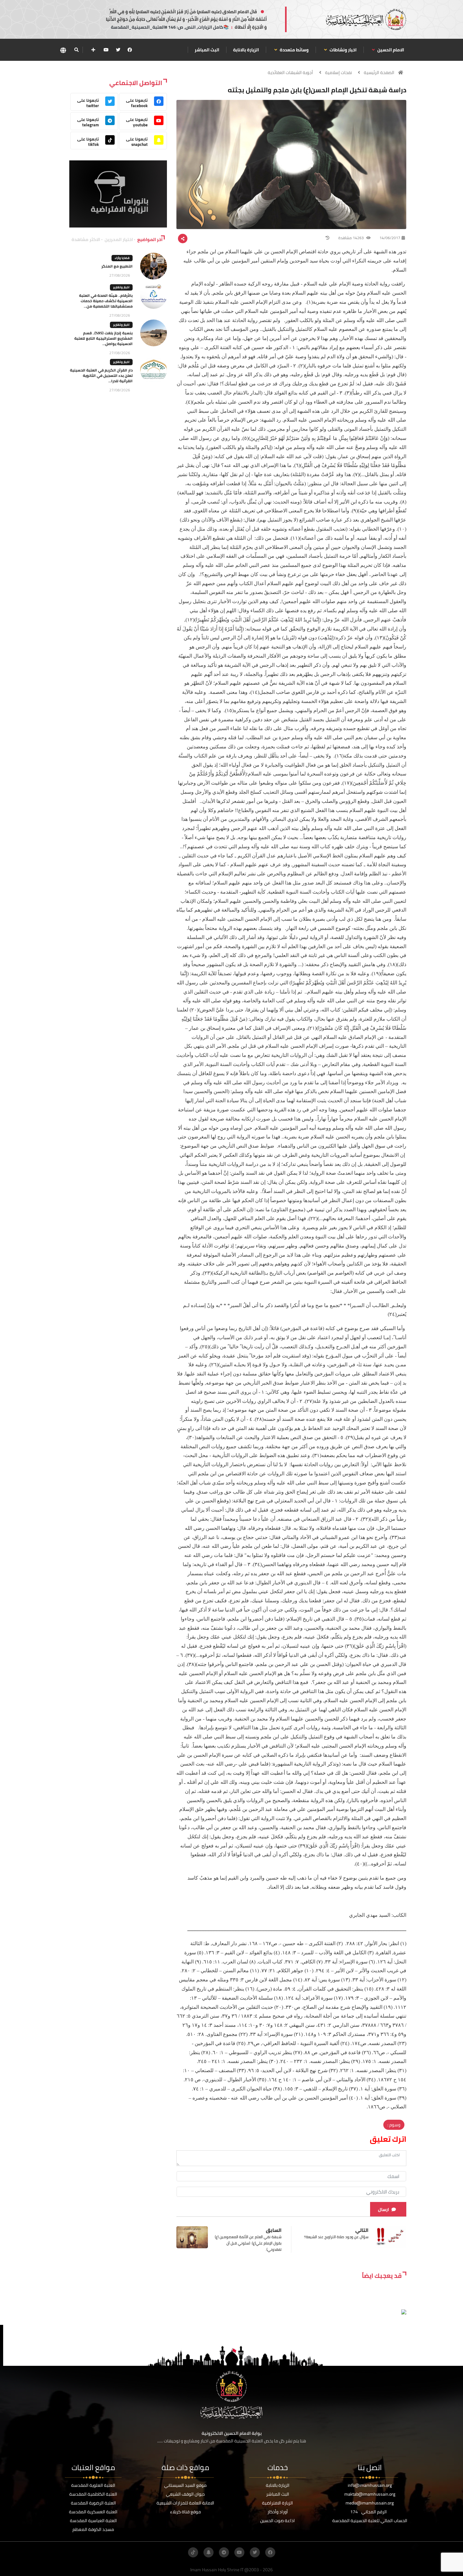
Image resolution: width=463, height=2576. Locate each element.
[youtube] (106, 50)
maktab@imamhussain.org (370, 2494)
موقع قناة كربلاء (186, 2512)
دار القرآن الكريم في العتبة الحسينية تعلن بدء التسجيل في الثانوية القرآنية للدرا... (101, 375)
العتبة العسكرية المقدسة (93, 2512)
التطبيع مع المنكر (117, 266)
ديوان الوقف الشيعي (185, 2494)
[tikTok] (193, 2552)
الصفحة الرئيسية (379, 72)
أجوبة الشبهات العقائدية (290, 72)
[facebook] (130, 50)
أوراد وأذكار (278, 2512)
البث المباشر (207, 50)
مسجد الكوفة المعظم (93, 2529)
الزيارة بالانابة (246, 50)
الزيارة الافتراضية (277, 2503)
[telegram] (224, 2552)
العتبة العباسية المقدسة (93, 2521)
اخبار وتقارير (121, 287)
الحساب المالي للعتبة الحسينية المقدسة (370, 2521)
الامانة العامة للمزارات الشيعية (185, 2503)
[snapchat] (209, 2552)
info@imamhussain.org (370, 2485)
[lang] (63, 50)
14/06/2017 (390, 238)
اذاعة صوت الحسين (277, 2521)
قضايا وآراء (122, 258)
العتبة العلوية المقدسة (93, 2485)
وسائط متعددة (294, 50)
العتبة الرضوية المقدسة (93, 2503)
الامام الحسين (390, 50)
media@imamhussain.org (370, 2503)
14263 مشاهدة (352, 238)
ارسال (383, 2210)
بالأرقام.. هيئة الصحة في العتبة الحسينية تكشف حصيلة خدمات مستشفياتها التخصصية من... (106, 301)
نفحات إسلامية (338, 72)
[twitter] (118, 50)
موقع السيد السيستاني (185, 2485)
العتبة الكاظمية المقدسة (93, 2494)
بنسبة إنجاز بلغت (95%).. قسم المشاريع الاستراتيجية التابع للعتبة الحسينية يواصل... (103, 338)
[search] (76, 50)
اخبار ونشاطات (343, 50)
